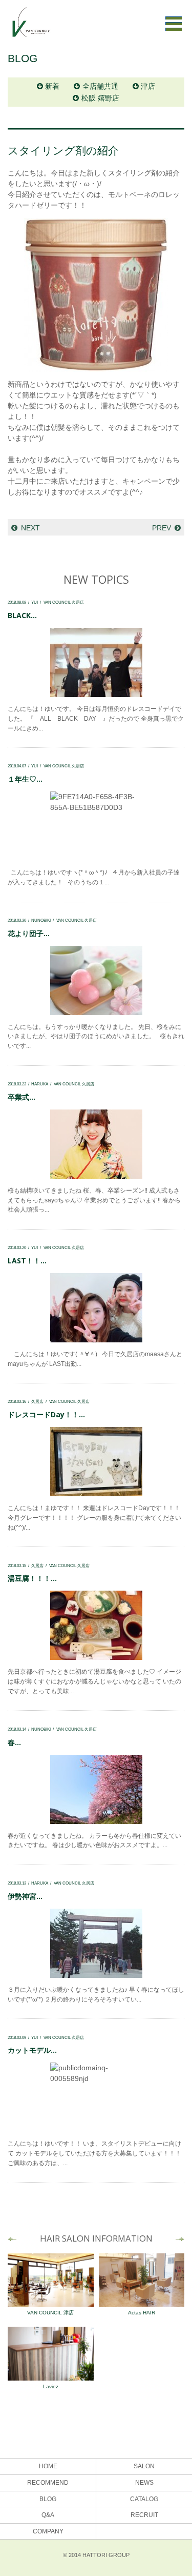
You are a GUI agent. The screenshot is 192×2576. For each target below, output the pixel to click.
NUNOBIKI (41, 920)
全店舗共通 (100, 86)
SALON (144, 2466)
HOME (48, 2466)
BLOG (48, 2499)
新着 (52, 86)
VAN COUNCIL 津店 (50, 2313)
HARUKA (40, 1084)
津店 (148, 86)
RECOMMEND (48, 2483)
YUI (35, 602)
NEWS (144, 2483)
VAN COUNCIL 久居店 (64, 602)
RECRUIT (144, 2515)
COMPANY (48, 2531)
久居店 (37, 1401)
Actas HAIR (142, 2313)
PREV (162, 528)
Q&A (48, 2515)
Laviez (51, 2386)
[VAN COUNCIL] (31, 27)
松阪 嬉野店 (100, 98)
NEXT (30, 528)
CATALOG (144, 2499)
